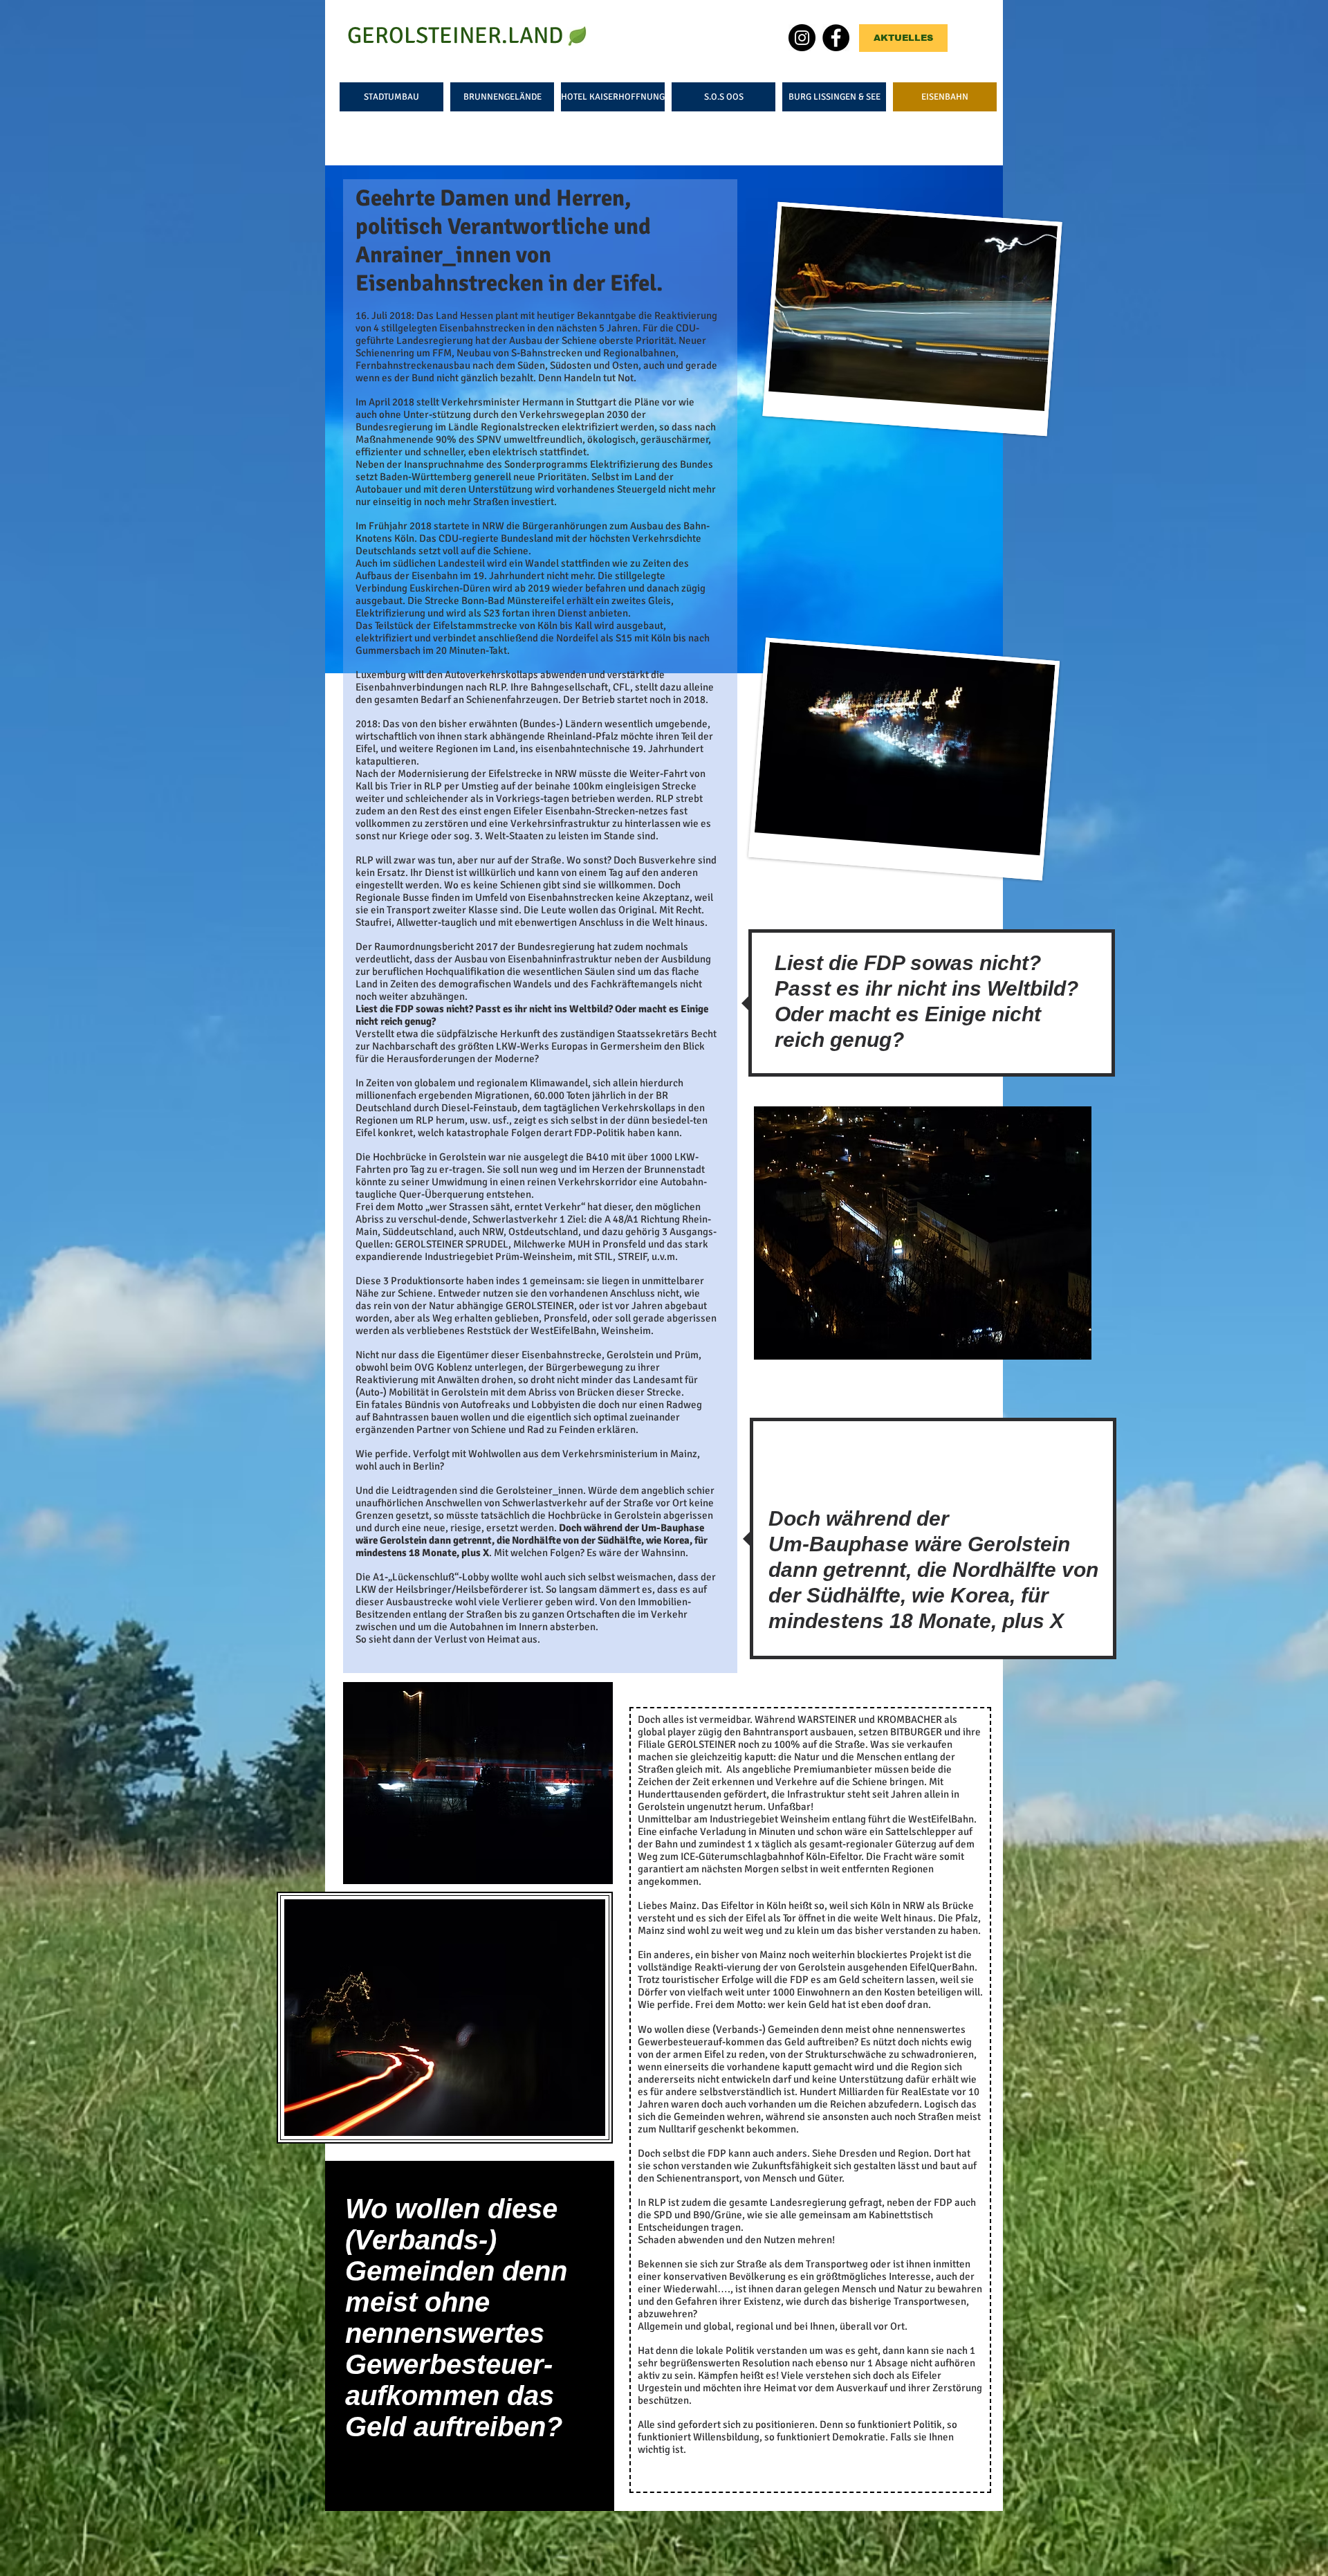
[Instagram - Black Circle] (802, 38)
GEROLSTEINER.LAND (455, 36)
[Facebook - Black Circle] (836, 38)
